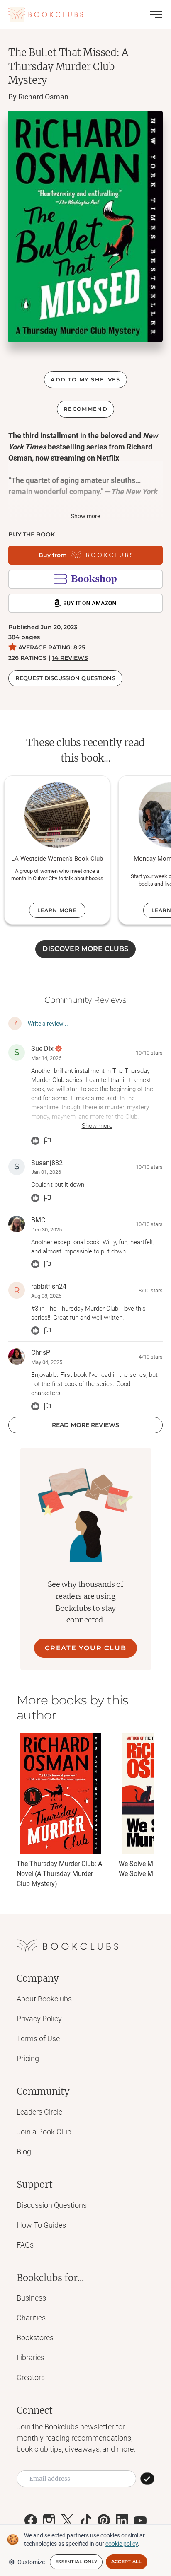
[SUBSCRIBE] (147, 2479)
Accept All (127, 2562)
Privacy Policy (39, 2019)
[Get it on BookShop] (85, 579)
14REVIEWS (70, 658)
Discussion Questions (52, 2205)
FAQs (25, 2245)
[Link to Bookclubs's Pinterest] (104, 2520)
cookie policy (122, 2544)
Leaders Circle (39, 2112)
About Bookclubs (44, 1999)
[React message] (35, 1141)
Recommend (85, 409)
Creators (31, 2377)
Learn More (57, 910)
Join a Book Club (44, 2132)
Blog (24, 2152)
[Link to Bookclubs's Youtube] (140, 2520)
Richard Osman (43, 97)
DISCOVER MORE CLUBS (85, 949)
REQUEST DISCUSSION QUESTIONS (65, 678)
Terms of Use (38, 2039)
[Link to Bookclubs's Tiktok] (85, 2520)
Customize (31, 2562)
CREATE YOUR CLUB (86, 1648)
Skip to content (86, 18)
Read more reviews (85, 1425)
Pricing (28, 2058)
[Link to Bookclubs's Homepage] (46, 14)
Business (31, 2298)
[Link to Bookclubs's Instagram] (49, 2520)
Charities (31, 2318)
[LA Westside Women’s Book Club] (57, 815)
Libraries (31, 2358)
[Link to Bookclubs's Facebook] (31, 2520)
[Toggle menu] (156, 14)
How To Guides (41, 2225)
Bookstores (35, 2338)
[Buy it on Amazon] (85, 603)
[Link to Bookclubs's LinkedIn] (122, 2520)
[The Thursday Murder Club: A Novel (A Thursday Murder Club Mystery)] (60, 1793)
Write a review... (48, 1024)
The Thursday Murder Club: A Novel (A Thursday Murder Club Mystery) (59, 1874)
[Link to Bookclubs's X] (67, 2520)
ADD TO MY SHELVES (85, 379)
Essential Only (76, 2562)
